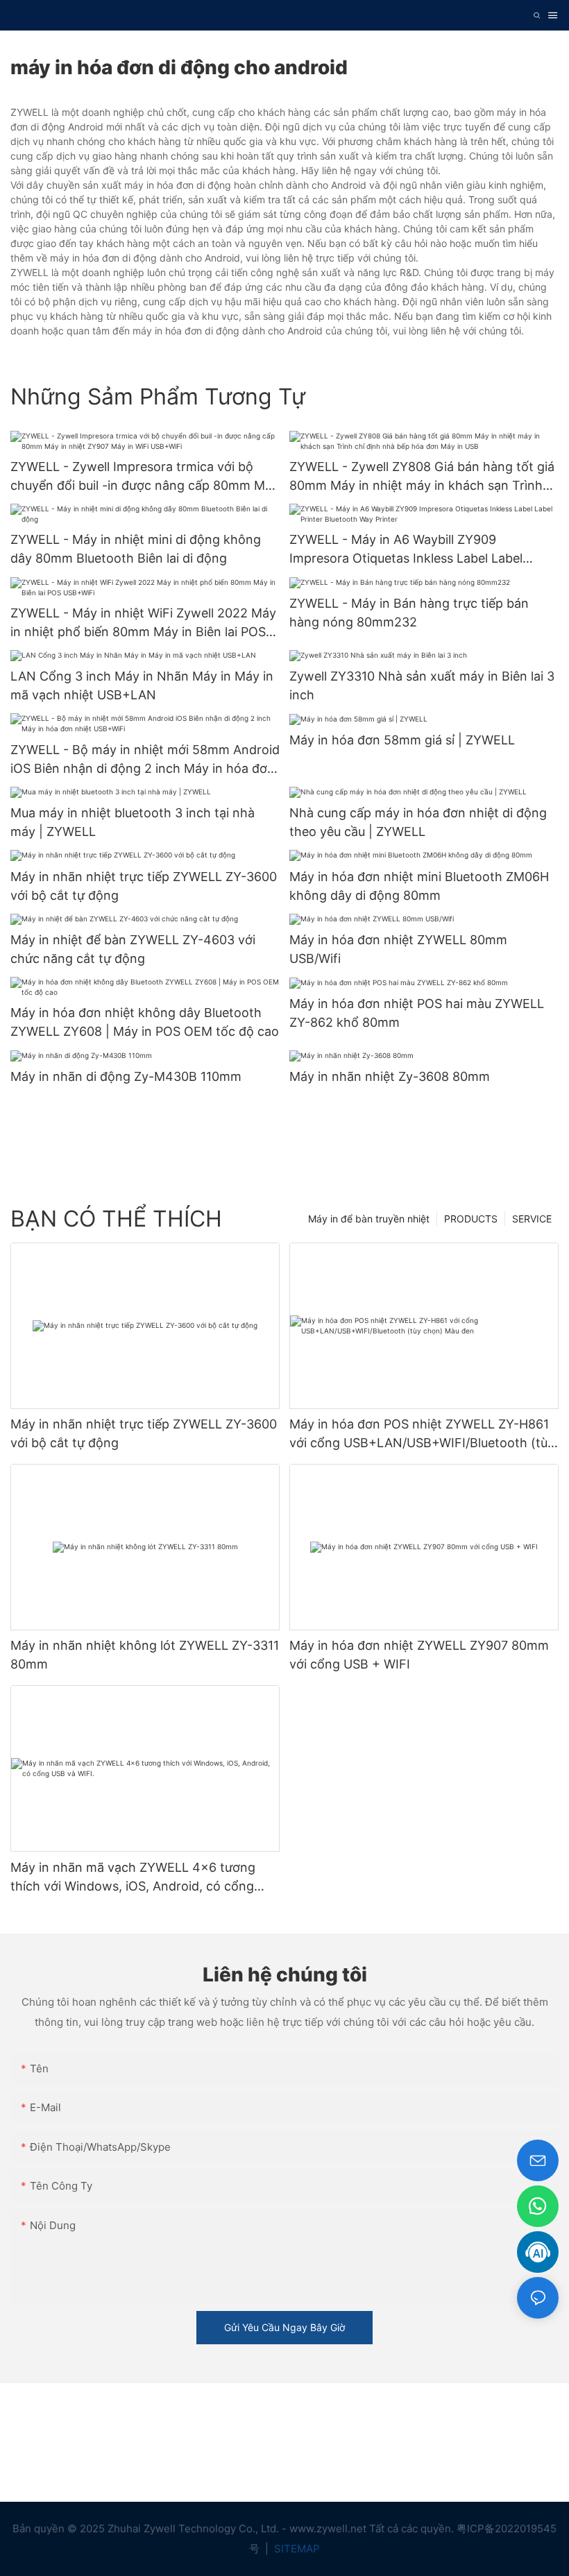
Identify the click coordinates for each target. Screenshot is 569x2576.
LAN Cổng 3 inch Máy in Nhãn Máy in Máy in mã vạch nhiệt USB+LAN (142, 685)
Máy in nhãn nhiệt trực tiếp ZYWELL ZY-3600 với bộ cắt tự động (144, 886)
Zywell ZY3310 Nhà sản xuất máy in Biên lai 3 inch (422, 685)
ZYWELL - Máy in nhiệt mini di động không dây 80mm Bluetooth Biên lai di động (136, 549)
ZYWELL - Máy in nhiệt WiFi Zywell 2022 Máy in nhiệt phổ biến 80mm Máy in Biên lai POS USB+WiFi (143, 623)
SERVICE (532, 1219)
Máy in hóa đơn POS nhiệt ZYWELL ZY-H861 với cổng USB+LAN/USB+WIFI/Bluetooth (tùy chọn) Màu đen (422, 1434)
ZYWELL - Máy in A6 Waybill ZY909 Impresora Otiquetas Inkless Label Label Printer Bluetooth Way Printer (406, 550)
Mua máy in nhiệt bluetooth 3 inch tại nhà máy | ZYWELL (133, 822)
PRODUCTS (471, 1219)
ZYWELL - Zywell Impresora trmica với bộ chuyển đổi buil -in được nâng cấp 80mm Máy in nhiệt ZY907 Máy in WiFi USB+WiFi (145, 477)
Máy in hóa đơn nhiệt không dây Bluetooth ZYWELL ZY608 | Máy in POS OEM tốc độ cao (145, 1022)
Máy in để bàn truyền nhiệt (369, 1219)
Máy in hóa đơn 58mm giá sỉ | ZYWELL (402, 740)
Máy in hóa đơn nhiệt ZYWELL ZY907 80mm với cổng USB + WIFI (419, 1655)
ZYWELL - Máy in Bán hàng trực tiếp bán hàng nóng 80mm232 (409, 613)
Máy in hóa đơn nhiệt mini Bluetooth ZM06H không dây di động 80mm (419, 886)
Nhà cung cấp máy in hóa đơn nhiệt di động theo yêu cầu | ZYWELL (418, 822)
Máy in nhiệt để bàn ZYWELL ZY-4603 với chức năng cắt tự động (133, 949)
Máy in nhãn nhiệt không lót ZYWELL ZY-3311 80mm (145, 1655)
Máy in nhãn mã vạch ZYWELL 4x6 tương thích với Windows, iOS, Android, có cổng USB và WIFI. (133, 1878)
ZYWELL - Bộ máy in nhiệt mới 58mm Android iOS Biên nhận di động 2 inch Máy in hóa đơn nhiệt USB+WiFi (145, 760)
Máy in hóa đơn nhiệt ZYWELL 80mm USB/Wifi (398, 949)
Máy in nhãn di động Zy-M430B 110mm (126, 1076)
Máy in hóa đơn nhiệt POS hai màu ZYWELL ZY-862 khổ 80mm (417, 1013)
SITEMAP (296, 2549)
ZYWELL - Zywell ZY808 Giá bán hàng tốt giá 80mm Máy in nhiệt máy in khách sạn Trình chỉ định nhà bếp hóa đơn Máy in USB (422, 477)
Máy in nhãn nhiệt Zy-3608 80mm (390, 1076)
